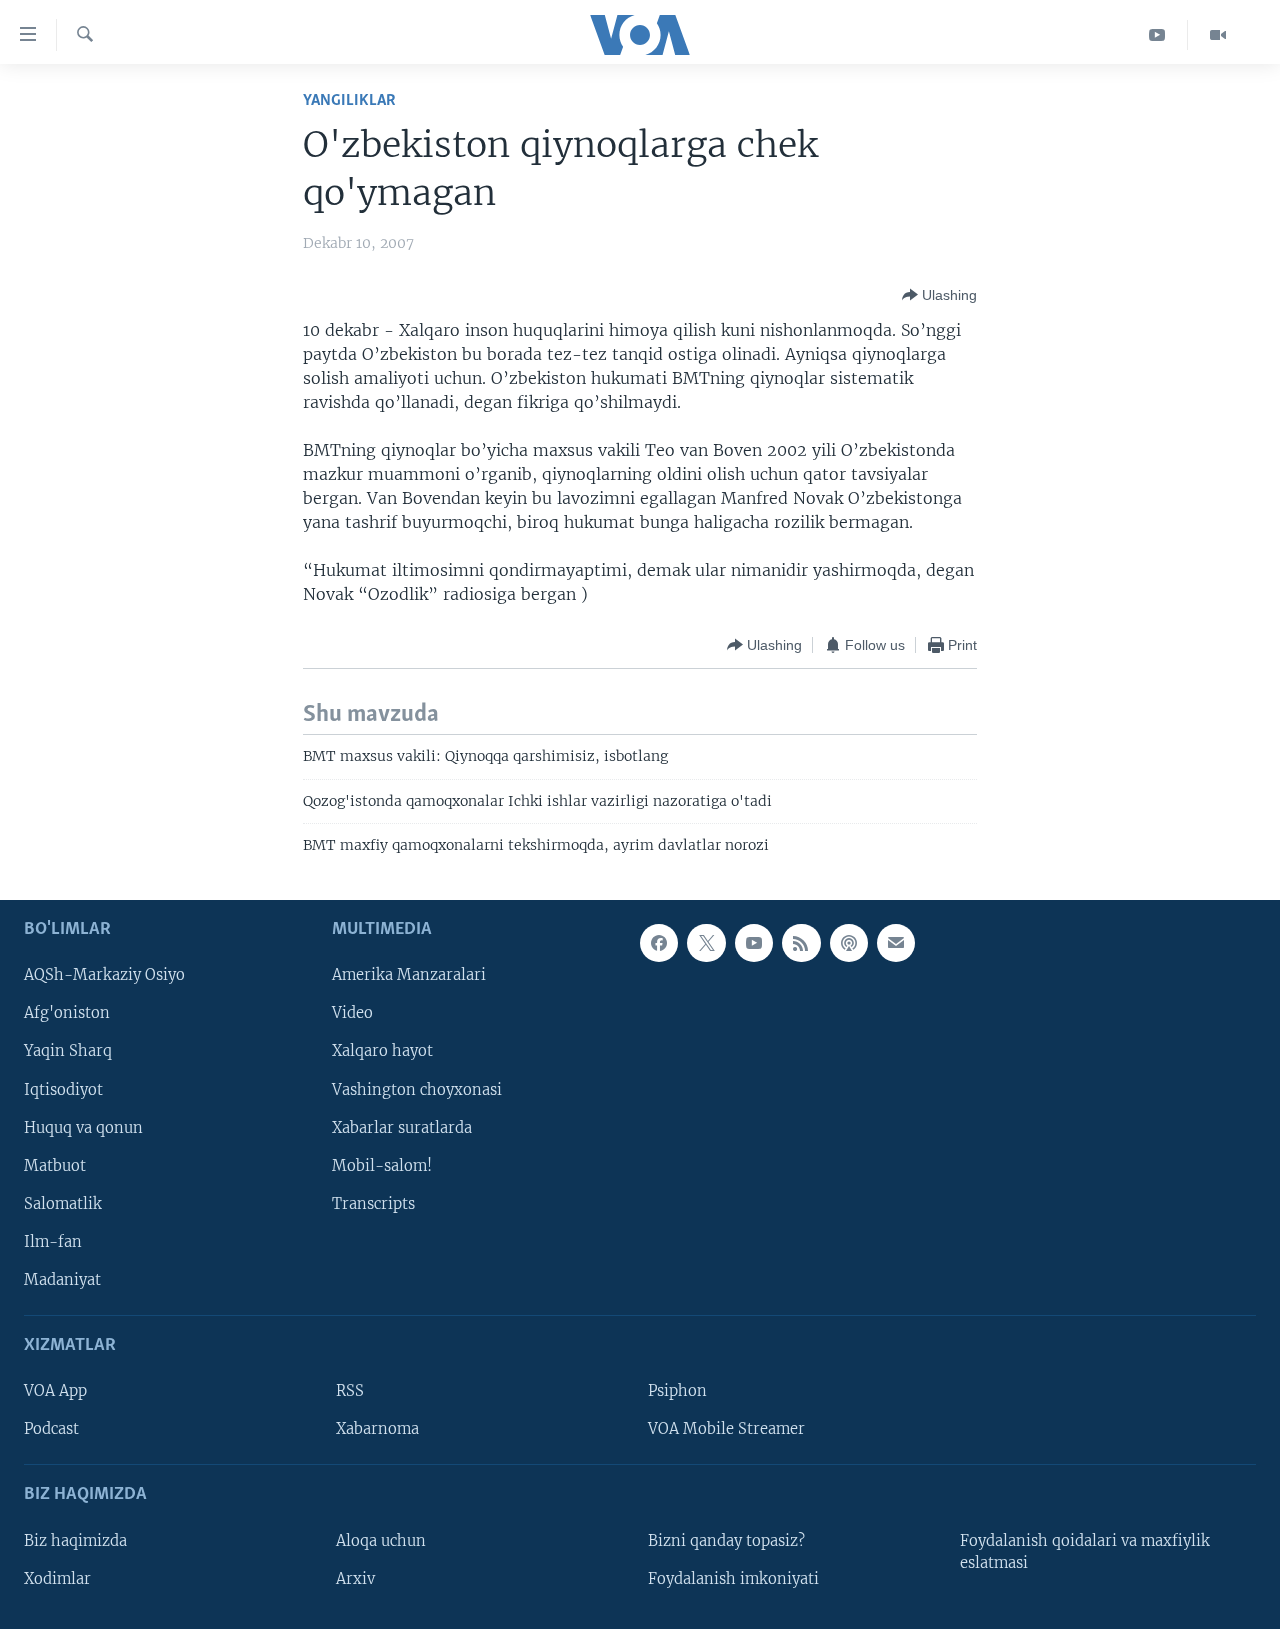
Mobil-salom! (382, 1165)
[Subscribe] (896, 943)
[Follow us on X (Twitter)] (706, 943)
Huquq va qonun (83, 1127)
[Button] (939, 295)
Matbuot (55, 1165)
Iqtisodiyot (63, 1089)
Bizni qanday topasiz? (726, 1540)
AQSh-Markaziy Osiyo (104, 975)
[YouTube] (1157, 35)
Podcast (51, 1429)
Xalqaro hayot (382, 1051)
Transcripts (373, 1203)
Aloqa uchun (381, 1540)
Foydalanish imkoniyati (733, 1578)
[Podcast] (849, 943)
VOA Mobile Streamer (726, 1429)
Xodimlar (57, 1578)
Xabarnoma (377, 1429)
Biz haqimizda (75, 1540)
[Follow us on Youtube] (754, 943)
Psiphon (677, 1391)
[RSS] (801, 943)
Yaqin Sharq (68, 1051)
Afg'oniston (67, 1013)
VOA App (55, 1391)
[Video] (1218, 35)
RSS (350, 1391)
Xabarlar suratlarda (402, 1127)
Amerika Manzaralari (409, 975)
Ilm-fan (53, 1241)
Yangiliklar (349, 100)
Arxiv (355, 1578)
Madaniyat (62, 1279)
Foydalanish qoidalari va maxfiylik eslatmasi (1085, 1551)
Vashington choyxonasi (417, 1089)
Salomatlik (63, 1203)
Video (352, 1013)
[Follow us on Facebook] (659, 943)
